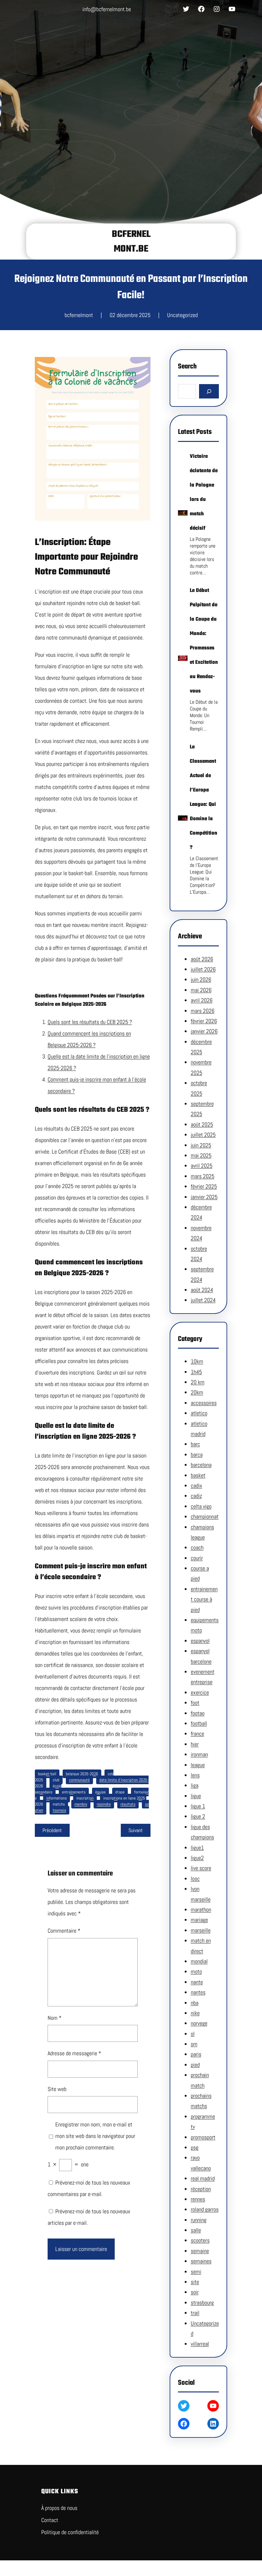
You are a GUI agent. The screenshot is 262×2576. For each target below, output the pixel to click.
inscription (85, 1798)
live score (201, 1868)
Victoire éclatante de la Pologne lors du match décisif (204, 492)
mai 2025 (201, 1155)
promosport (203, 2137)
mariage (199, 1920)
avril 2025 (202, 1166)
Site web (57, 2089)
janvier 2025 (204, 1197)
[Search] (209, 391)
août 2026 (202, 959)
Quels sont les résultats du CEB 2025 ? (90, 1022)
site (195, 2282)
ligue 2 (198, 1816)
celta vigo (201, 1506)
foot (195, 1703)
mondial (199, 1961)
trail (195, 2313)
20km (197, 1392)
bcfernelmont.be (131, 242)
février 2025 (204, 1186)
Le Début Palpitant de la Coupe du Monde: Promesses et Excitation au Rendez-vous (204, 641)
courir (197, 1558)
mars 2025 (203, 1176)
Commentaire (64, 1931)
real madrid (203, 2178)
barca (197, 1455)
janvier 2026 (204, 1031)
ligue (196, 1796)
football (199, 1723)
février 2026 (204, 1021)
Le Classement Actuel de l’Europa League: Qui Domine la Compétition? (204, 797)
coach (197, 1547)
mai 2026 (201, 990)
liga (195, 1785)
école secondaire (48, 1789)
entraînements (74, 1792)
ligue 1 (198, 1806)
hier (195, 1744)
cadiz (196, 1496)
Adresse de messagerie (74, 2053)
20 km (198, 1382)
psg (195, 2147)
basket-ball (47, 1774)
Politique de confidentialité (70, 2532)
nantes (198, 1992)
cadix (196, 1485)
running (199, 2220)
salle (196, 2230)
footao (198, 1713)
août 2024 (202, 1290)
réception (201, 2189)
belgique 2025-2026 (82, 1774)
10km (197, 1361)
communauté (79, 1780)
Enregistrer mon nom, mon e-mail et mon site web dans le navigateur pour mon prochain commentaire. (95, 2136)
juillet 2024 (203, 1300)
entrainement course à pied (204, 1599)
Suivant (136, 1830)
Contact (50, 2520)
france (197, 1734)
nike (195, 2013)
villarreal (200, 2344)
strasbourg (202, 2303)
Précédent (52, 1830)
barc (195, 1444)
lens (195, 1775)
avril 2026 (202, 1000)
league (198, 1765)
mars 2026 (203, 1011)
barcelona (201, 1465)
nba (195, 2003)
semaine (200, 2251)
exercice (200, 1692)
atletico (199, 1413)
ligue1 (197, 1848)
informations (57, 1798)
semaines (201, 2261)
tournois (59, 1810)
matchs (59, 1804)
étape (120, 1792)
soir (195, 2292)
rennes (198, 2199)
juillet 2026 (203, 969)
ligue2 (197, 1858)
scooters (200, 2240)
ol (193, 2034)
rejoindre (104, 1804)
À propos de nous (59, 2508)
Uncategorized (182, 315)
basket (198, 1475)
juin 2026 (201, 979)
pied (195, 2065)
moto (196, 1971)
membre (81, 1804)
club (56, 1780)
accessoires (204, 1403)
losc (195, 1879)
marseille (201, 1930)
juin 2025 (201, 1145)
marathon (201, 1909)
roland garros (205, 2209)
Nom (55, 2018)
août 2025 (202, 1124)
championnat (205, 1516)
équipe (100, 1792)
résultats (128, 1804)
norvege (199, 2023)
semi (196, 2272)
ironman (199, 1754)
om (194, 2044)
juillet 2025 (203, 1135)
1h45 (196, 1372)
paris (196, 2054)
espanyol (200, 1641)
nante (197, 1982)
